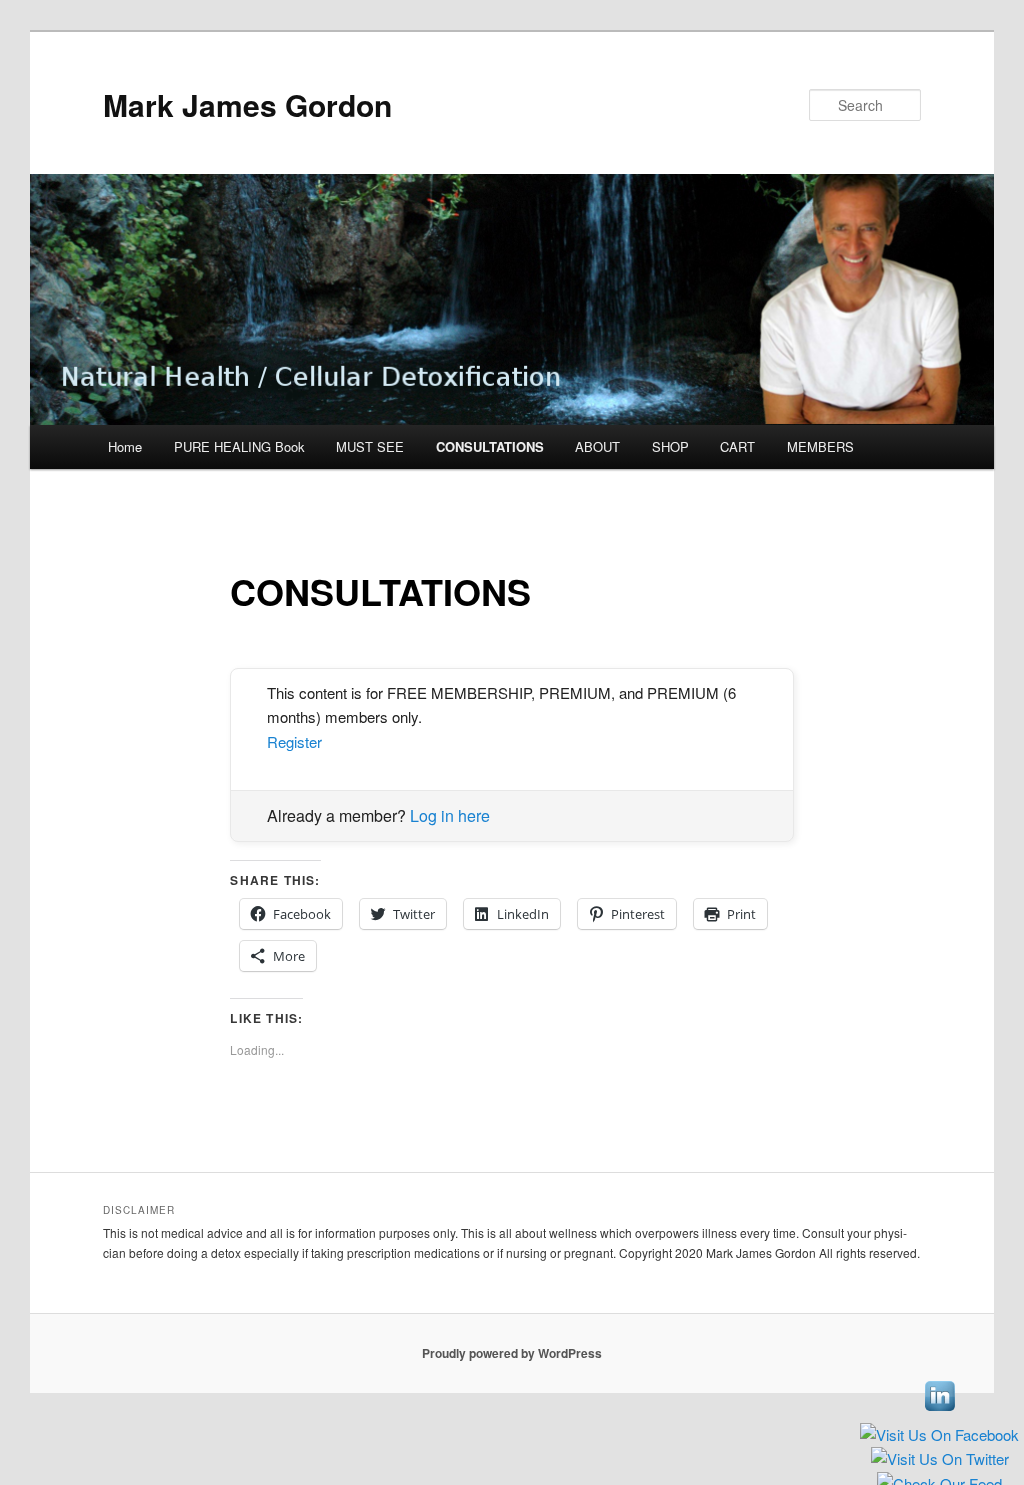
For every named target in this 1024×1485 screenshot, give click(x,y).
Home (125, 446)
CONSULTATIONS (490, 446)
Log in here (450, 815)
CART (737, 446)
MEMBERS (820, 446)
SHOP (670, 446)
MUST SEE (370, 446)
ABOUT (597, 446)
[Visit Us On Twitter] (939, 1461)
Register (294, 741)
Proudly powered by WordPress (512, 1353)
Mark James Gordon (247, 104)
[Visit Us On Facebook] (939, 1437)
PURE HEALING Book (239, 446)
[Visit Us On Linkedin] (939, 1412)
